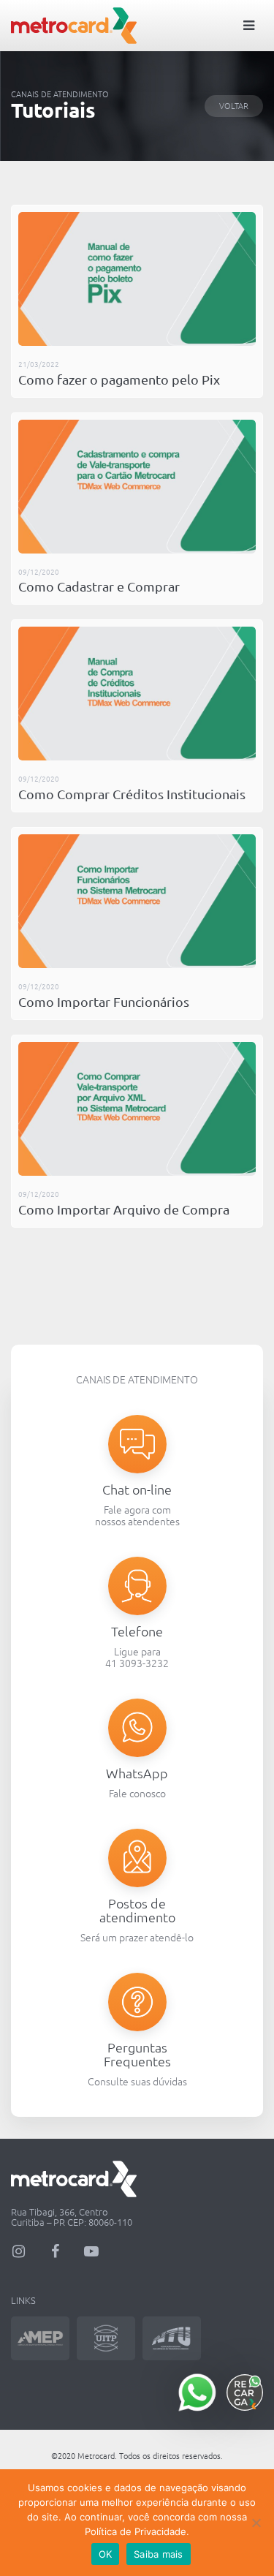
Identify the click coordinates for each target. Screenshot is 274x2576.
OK (106, 2554)
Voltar (234, 106)
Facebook (55, 2251)
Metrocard (74, 26)
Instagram (18, 2251)
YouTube (91, 2251)
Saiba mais (159, 2554)
